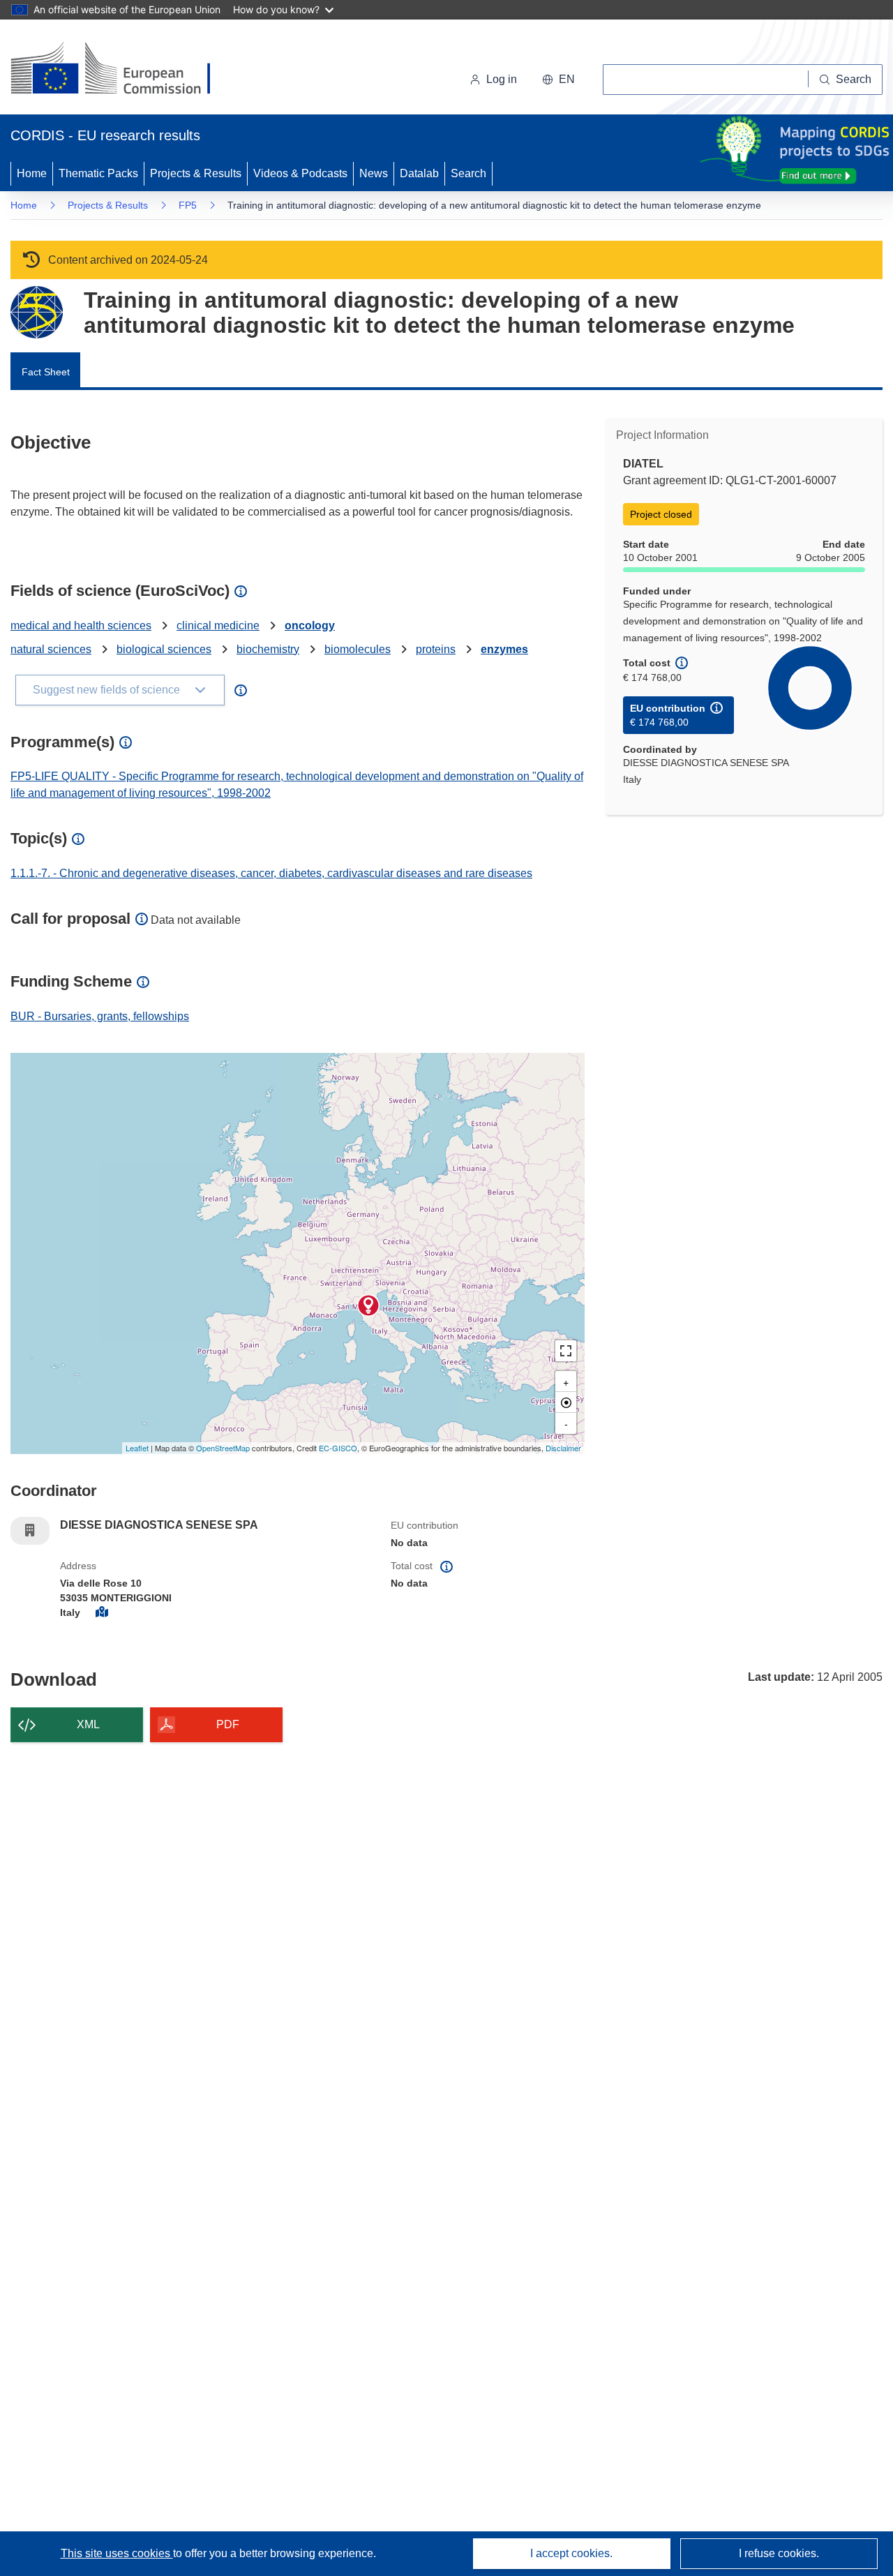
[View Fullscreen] (566, 1351)
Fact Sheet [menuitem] (46, 372)
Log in (502, 79)
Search (468, 173)
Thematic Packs (98, 173)
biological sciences (164, 649)
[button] (558, 80)
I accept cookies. (571, 2553)
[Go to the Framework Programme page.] (37, 312)
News (374, 173)
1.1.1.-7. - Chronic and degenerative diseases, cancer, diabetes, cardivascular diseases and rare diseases (271, 873)
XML (88, 1724)
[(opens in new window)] (123, 70)
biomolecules (358, 649)
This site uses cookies (117, 2553)
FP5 (188, 205)
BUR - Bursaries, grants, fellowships (100, 1016)
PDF (228, 1724)
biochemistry (268, 649)
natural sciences (51, 649)
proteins (436, 649)
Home (32, 173)
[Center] (566, 1402)
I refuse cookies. (779, 2553)
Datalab (419, 173)
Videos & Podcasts (300, 173)
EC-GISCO (338, 1448)
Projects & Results (196, 173)
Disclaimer (563, 1448)
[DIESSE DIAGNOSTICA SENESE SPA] (368, 1305)
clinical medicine (218, 626)
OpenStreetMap (223, 1448)
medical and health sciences (81, 626)
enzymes (504, 649)
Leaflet (137, 1448)
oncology (310, 626)
